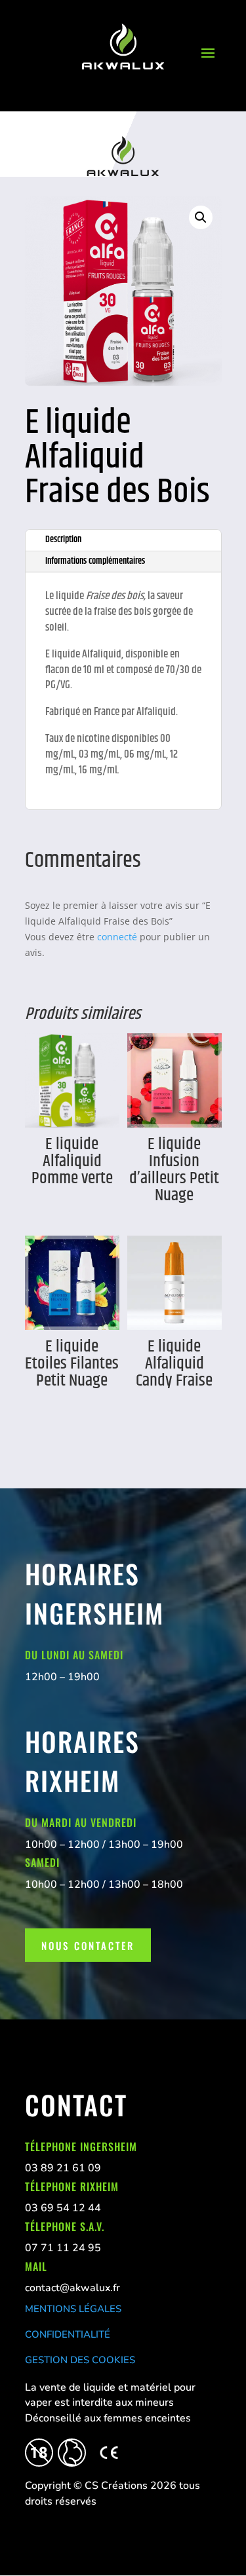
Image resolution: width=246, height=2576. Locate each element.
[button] (201, 217)
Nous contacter (88, 1945)
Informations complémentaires (95, 561)
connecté (117, 937)
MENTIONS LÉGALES (73, 2309)
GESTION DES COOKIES (80, 2360)
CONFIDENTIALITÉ (68, 2334)
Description (63, 540)
